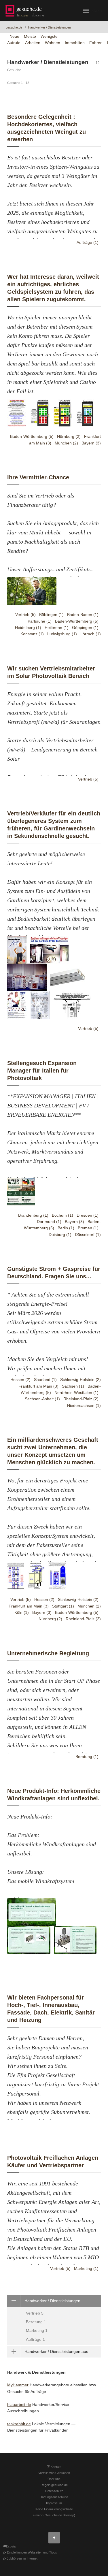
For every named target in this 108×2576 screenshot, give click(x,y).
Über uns (54, 2479)
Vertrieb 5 (35, 2313)
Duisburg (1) (60, 1235)
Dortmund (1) (49, 1222)
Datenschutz (54, 2491)
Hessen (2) (20, 1380)
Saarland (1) (45, 1380)
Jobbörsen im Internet (22, 2558)
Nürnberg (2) (69, 436)
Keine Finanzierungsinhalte (54, 2509)
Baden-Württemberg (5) (32, 436)
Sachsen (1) (73, 1386)
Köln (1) (22, 1612)
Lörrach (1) (91, 634)
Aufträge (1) (88, 242)
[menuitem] (54, 2320)
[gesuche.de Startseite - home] (26, 11)
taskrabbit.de (19, 2424)
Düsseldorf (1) (88, 1235)
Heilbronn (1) (57, 627)
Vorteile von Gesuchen (54, 2473)
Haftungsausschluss (54, 2497)
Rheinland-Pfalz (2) (81, 1399)
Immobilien (75, 43)
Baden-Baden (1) (83, 615)
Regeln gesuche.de (54, 2485)
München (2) (66, 443)
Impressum (54, 2503)
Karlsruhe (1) (40, 621)
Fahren (96, 43)
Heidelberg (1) (28, 627)
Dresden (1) (88, 1215)
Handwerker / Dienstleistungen (49, 27)
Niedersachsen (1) (84, 1405)
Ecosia (11, 2546)
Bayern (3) (91, 443)
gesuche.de (14, 27)
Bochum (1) (62, 1215)
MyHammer (18, 2385)
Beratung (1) (87, 1757)
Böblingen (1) (51, 615)
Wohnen (53, 43)
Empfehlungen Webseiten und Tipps (32, 2552)
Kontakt (56, 2467)
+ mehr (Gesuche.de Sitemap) (54, 2515)
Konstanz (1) (32, 634)
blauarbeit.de (19, 2404)
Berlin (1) (66, 1228)
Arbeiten (33, 43)
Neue (14, 36)
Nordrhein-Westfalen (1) (76, 1392)
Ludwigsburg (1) (62, 634)
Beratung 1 (36, 2322)
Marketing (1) (86, 2268)
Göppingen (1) (85, 627)
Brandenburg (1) (33, 1215)
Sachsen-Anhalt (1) (42, 1399)
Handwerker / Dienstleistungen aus (56, 2351)
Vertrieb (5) (25, 615)
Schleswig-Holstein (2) (80, 1380)
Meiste (30, 36)
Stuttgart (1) (63, 1606)
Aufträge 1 (35, 2339)
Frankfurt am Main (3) (38, 1386)
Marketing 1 (37, 2330)
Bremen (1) (88, 1228)
